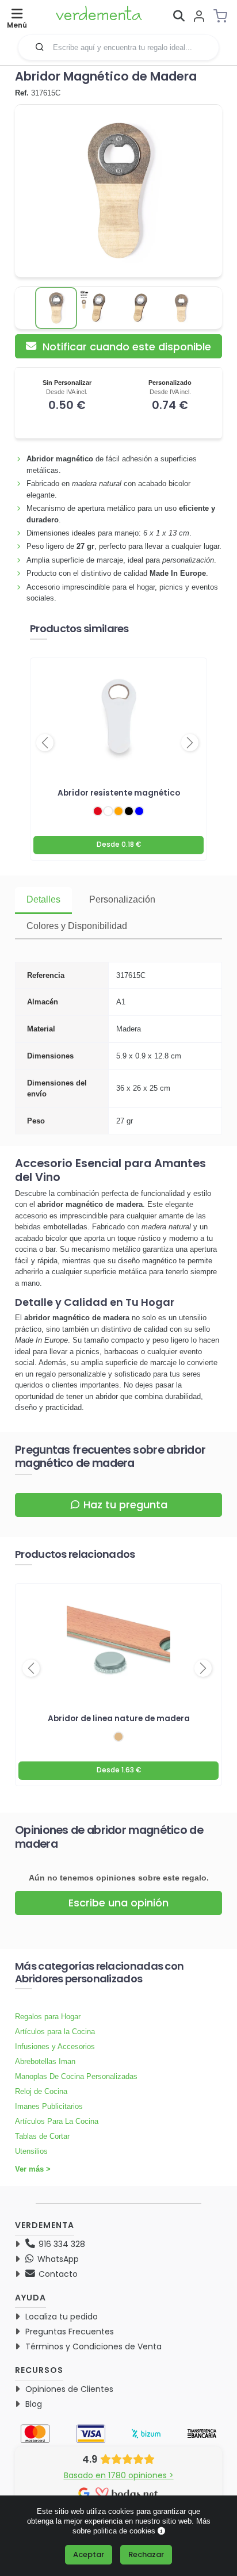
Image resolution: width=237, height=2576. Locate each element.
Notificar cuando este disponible (125, 347)
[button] (40, 47)
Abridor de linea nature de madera (119, 1719)
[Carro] (224, 16)
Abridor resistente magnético (119, 793)
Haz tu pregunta (125, 1505)
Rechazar (146, 2554)
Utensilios (31, 2151)
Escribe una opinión (118, 1903)
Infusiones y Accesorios (55, 2046)
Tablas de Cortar (42, 2136)
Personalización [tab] (122, 899)
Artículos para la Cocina (55, 2032)
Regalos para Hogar (48, 2017)
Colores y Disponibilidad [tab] (77, 926)
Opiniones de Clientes (69, 2389)
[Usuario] (199, 17)
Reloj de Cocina (41, 2091)
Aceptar (89, 2554)
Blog (34, 2404)
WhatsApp (57, 2259)
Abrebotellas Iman (45, 2061)
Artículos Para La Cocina (57, 2121)
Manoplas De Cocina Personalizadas (76, 2076)
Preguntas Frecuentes (70, 2332)
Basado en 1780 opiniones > (119, 2475)
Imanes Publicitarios (49, 2106)
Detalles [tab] (43, 899)
